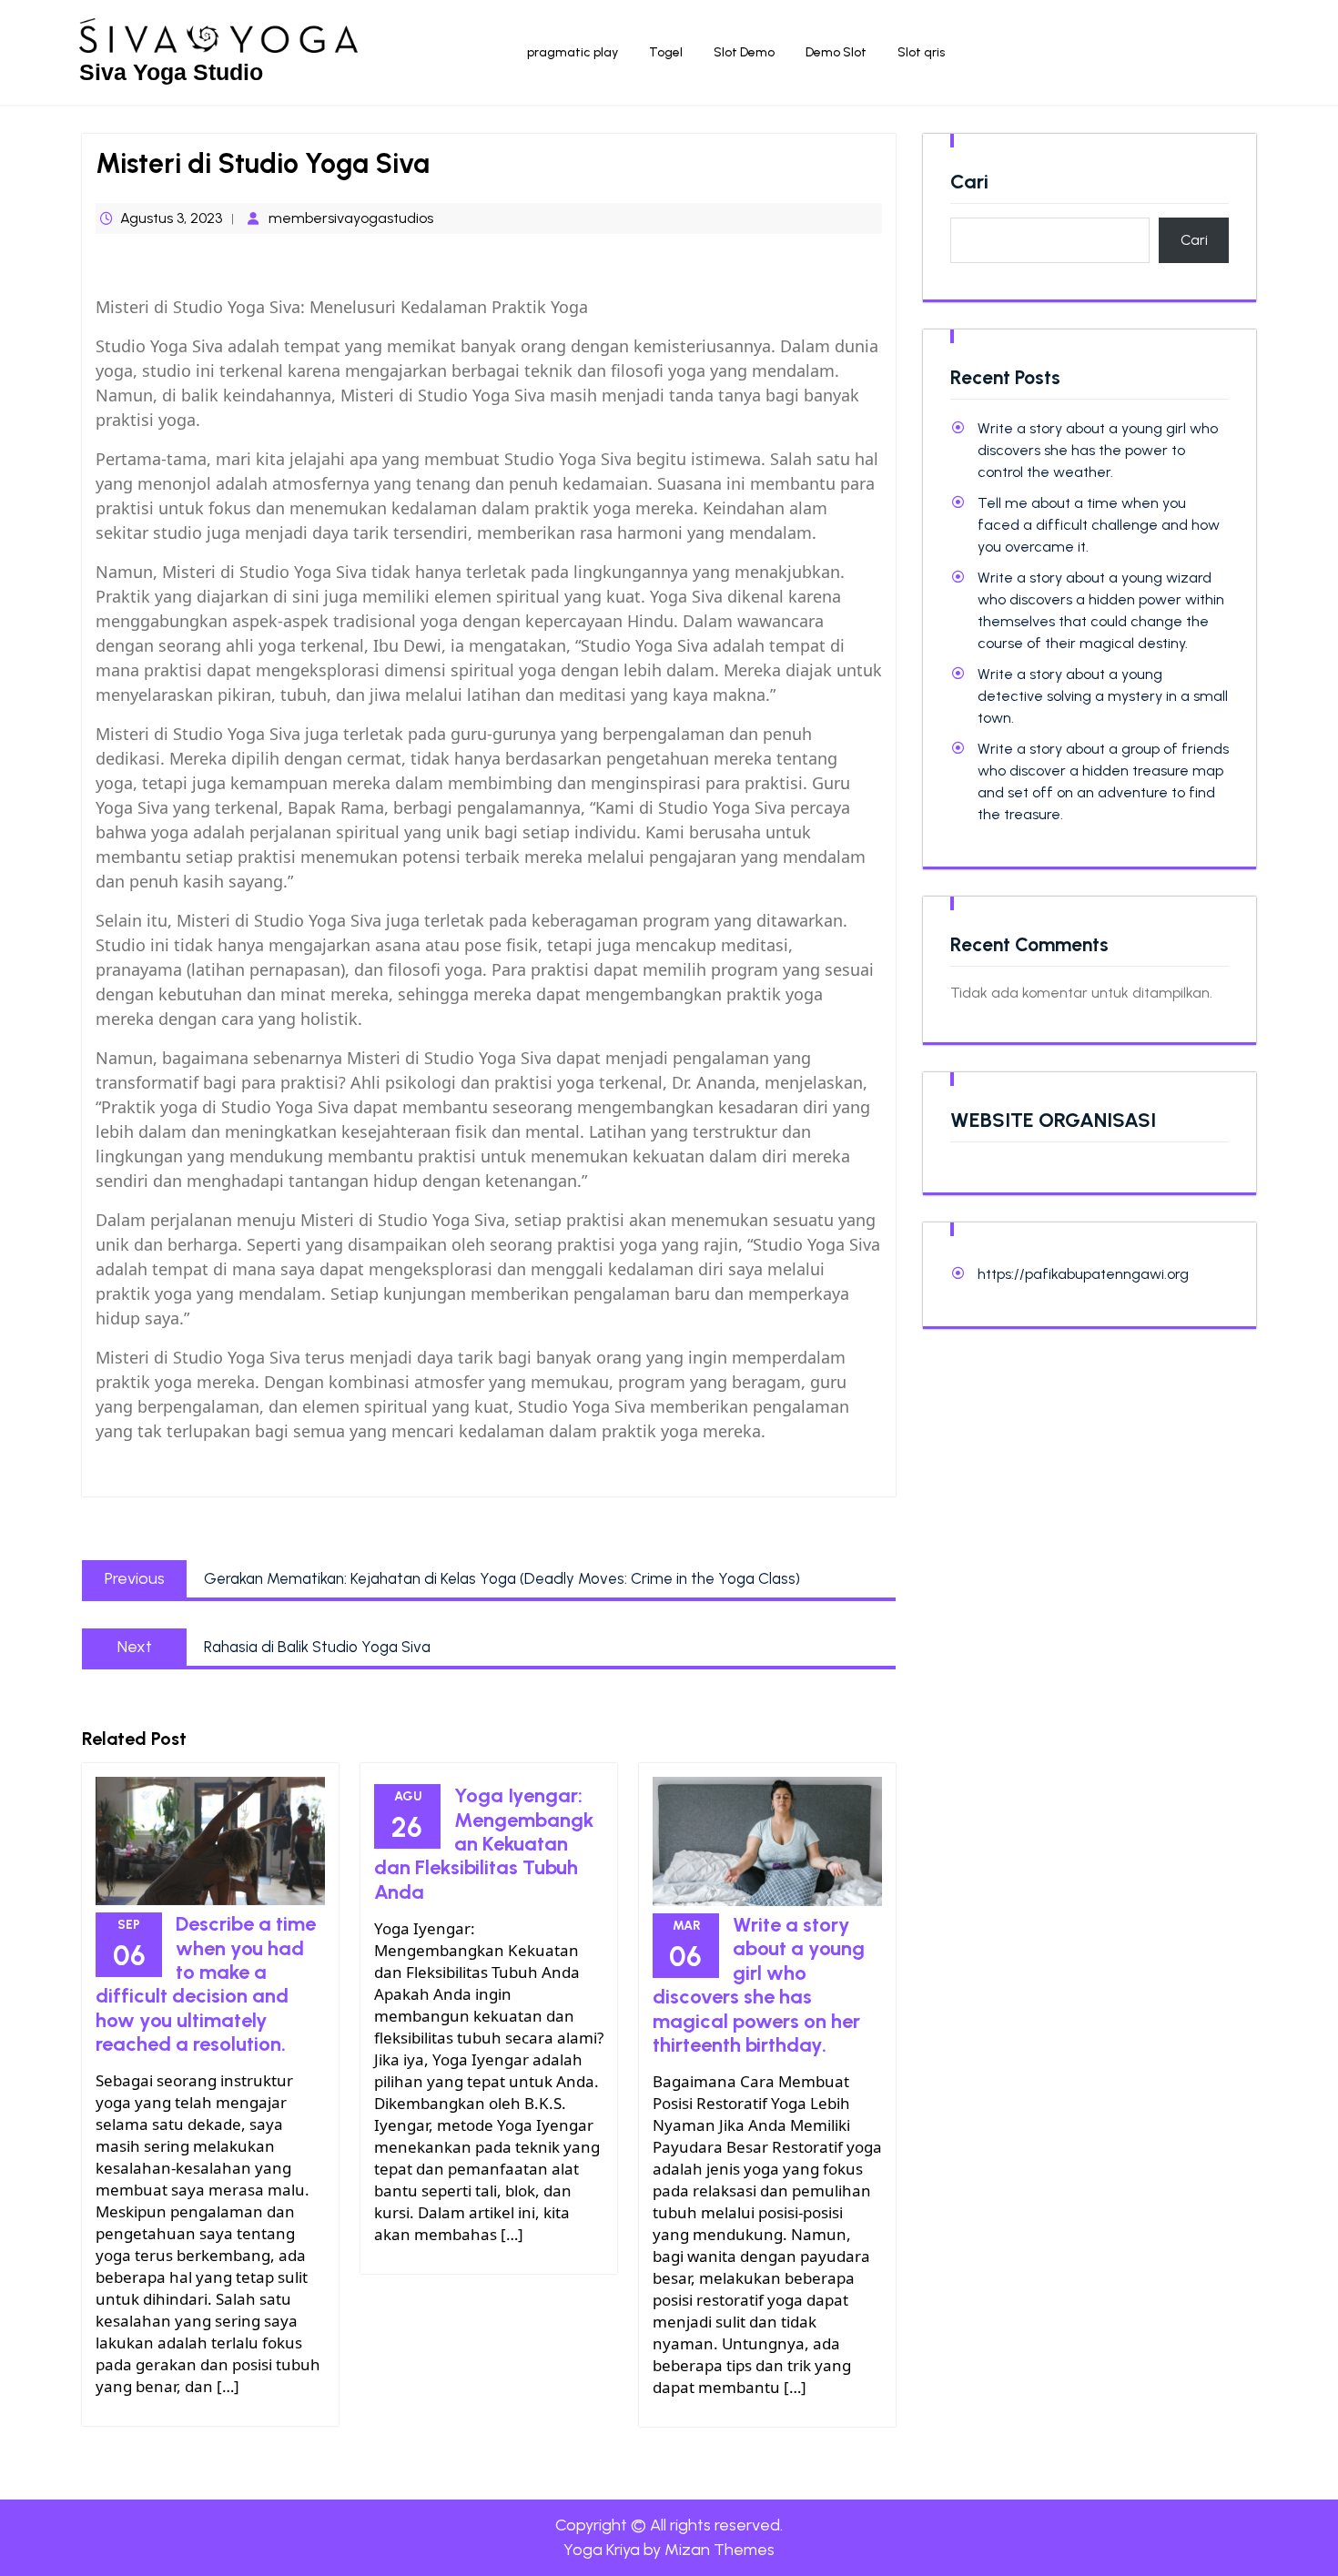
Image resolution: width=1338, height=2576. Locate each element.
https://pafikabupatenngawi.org (1083, 1274)
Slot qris (921, 52)
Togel (666, 52)
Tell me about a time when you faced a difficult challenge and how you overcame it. (1099, 525)
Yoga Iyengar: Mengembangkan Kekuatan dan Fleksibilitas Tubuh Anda (484, 1844)
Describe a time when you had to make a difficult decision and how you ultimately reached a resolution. (206, 1984)
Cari (969, 182)
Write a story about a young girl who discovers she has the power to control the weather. (1098, 450)
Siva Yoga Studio (171, 72)
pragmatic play (573, 52)
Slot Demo (744, 52)
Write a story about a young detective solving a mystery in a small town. (1103, 696)
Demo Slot (836, 52)
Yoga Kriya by (669, 2550)
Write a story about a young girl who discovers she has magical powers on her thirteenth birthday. (759, 1985)
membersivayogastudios (351, 218)
